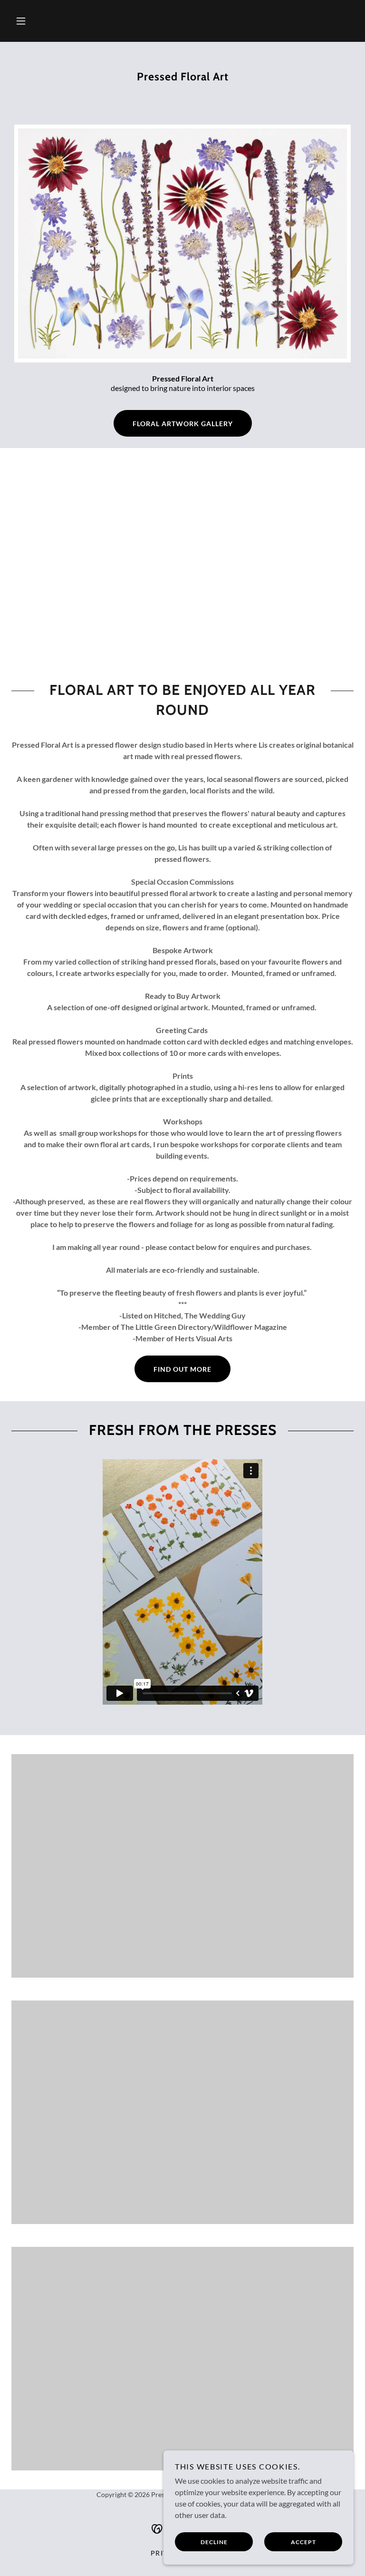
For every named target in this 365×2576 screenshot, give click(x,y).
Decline (214, 2542)
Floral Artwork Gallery (183, 424)
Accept (303, 2542)
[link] (182, 103)
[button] (21, 21)
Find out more (182, 1369)
